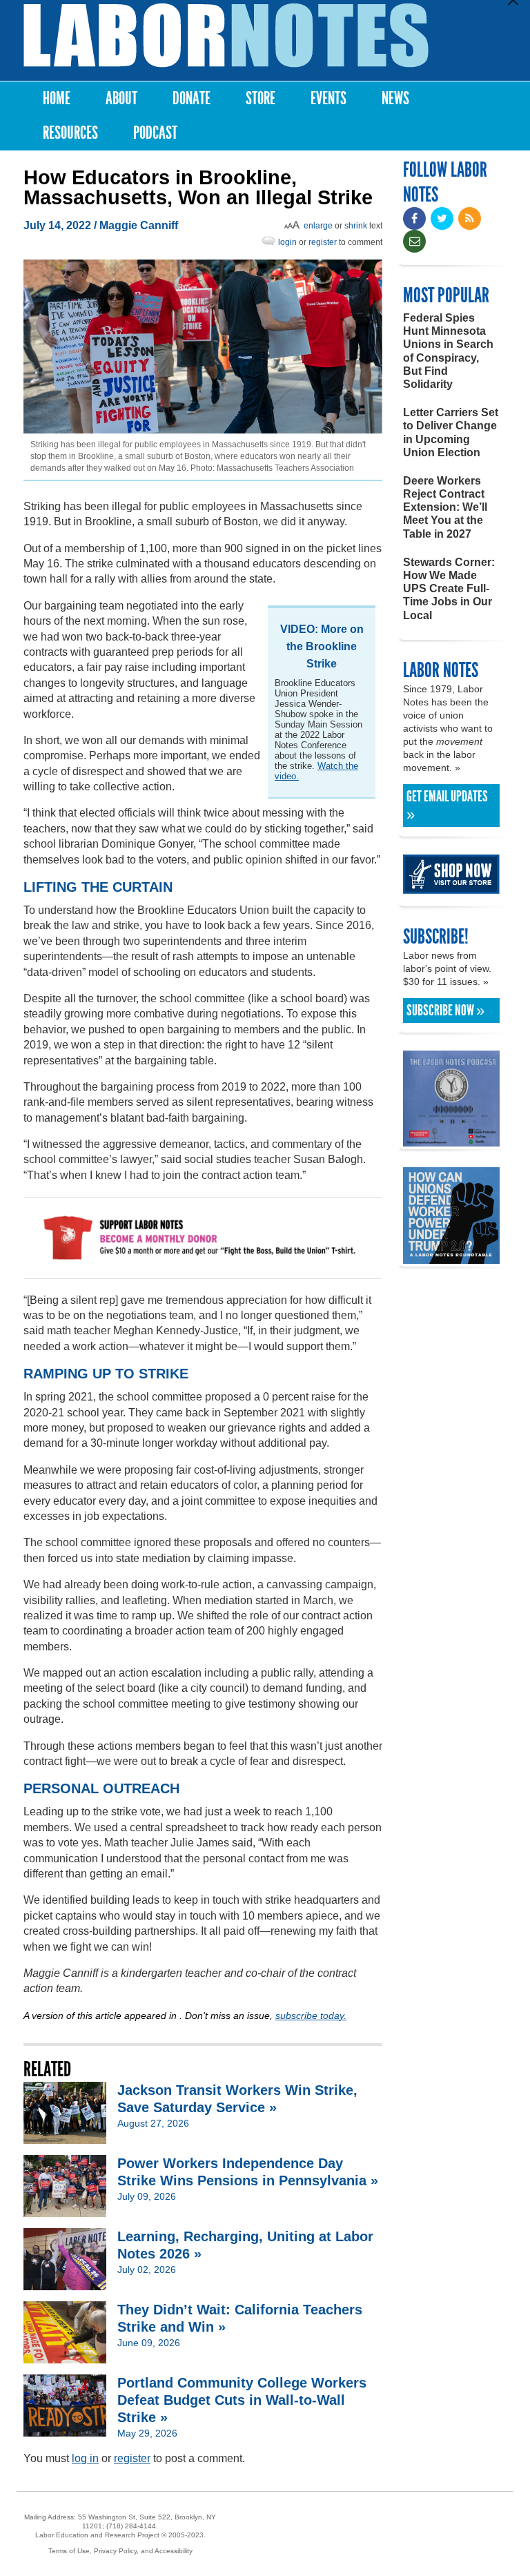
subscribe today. (311, 2016)
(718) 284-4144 (131, 2526)
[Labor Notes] (226, 36)
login (287, 242)
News (395, 98)
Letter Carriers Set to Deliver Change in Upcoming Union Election (451, 432)
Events (328, 98)
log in (85, 2458)
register (323, 242)
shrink (356, 226)
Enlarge (318, 226)
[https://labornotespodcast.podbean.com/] (451, 1140)
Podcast (155, 133)
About (121, 98)
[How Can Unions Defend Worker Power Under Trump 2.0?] (451, 1257)
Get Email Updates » (447, 806)
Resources (70, 133)
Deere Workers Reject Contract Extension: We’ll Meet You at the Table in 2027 (445, 507)
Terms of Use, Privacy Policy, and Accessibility (120, 2551)
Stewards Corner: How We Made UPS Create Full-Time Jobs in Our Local (449, 589)
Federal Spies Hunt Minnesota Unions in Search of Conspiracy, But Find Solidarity (448, 351)
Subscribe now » (445, 1011)
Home (57, 98)
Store (261, 98)
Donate (192, 98)
